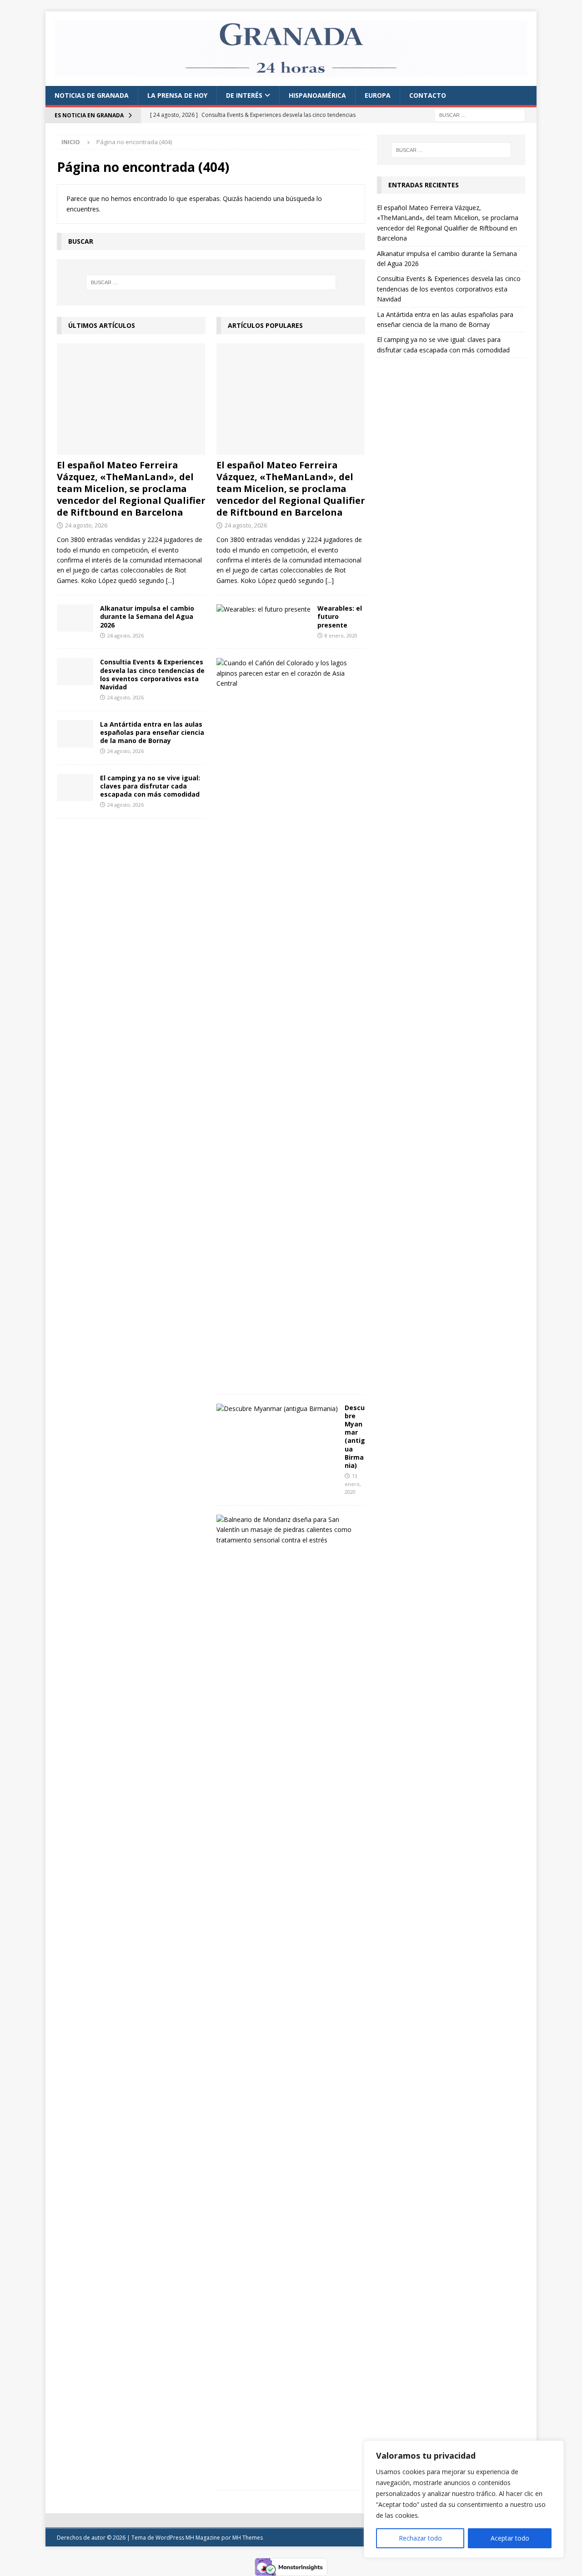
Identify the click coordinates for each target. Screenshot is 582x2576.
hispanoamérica (317, 95)
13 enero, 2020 (353, 1484)
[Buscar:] (480, 115)
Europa (378, 95)
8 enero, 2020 (341, 635)
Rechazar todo (420, 2538)
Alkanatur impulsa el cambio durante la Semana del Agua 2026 (147, 616)
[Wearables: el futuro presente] (263, 609)
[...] (170, 580)
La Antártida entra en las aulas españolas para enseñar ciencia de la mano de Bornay (152, 732)
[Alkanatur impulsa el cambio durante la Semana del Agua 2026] (75, 618)
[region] (464, 2499)
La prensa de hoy (177, 95)
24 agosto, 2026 (86, 525)
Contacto (428, 95)
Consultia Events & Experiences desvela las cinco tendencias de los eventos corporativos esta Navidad (152, 674)
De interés (244, 95)
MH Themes (248, 2538)
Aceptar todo (510, 2538)
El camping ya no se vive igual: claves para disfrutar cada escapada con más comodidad (150, 786)
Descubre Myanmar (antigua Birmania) (355, 1436)
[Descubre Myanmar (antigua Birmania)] (277, 1409)
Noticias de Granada (92, 95)
